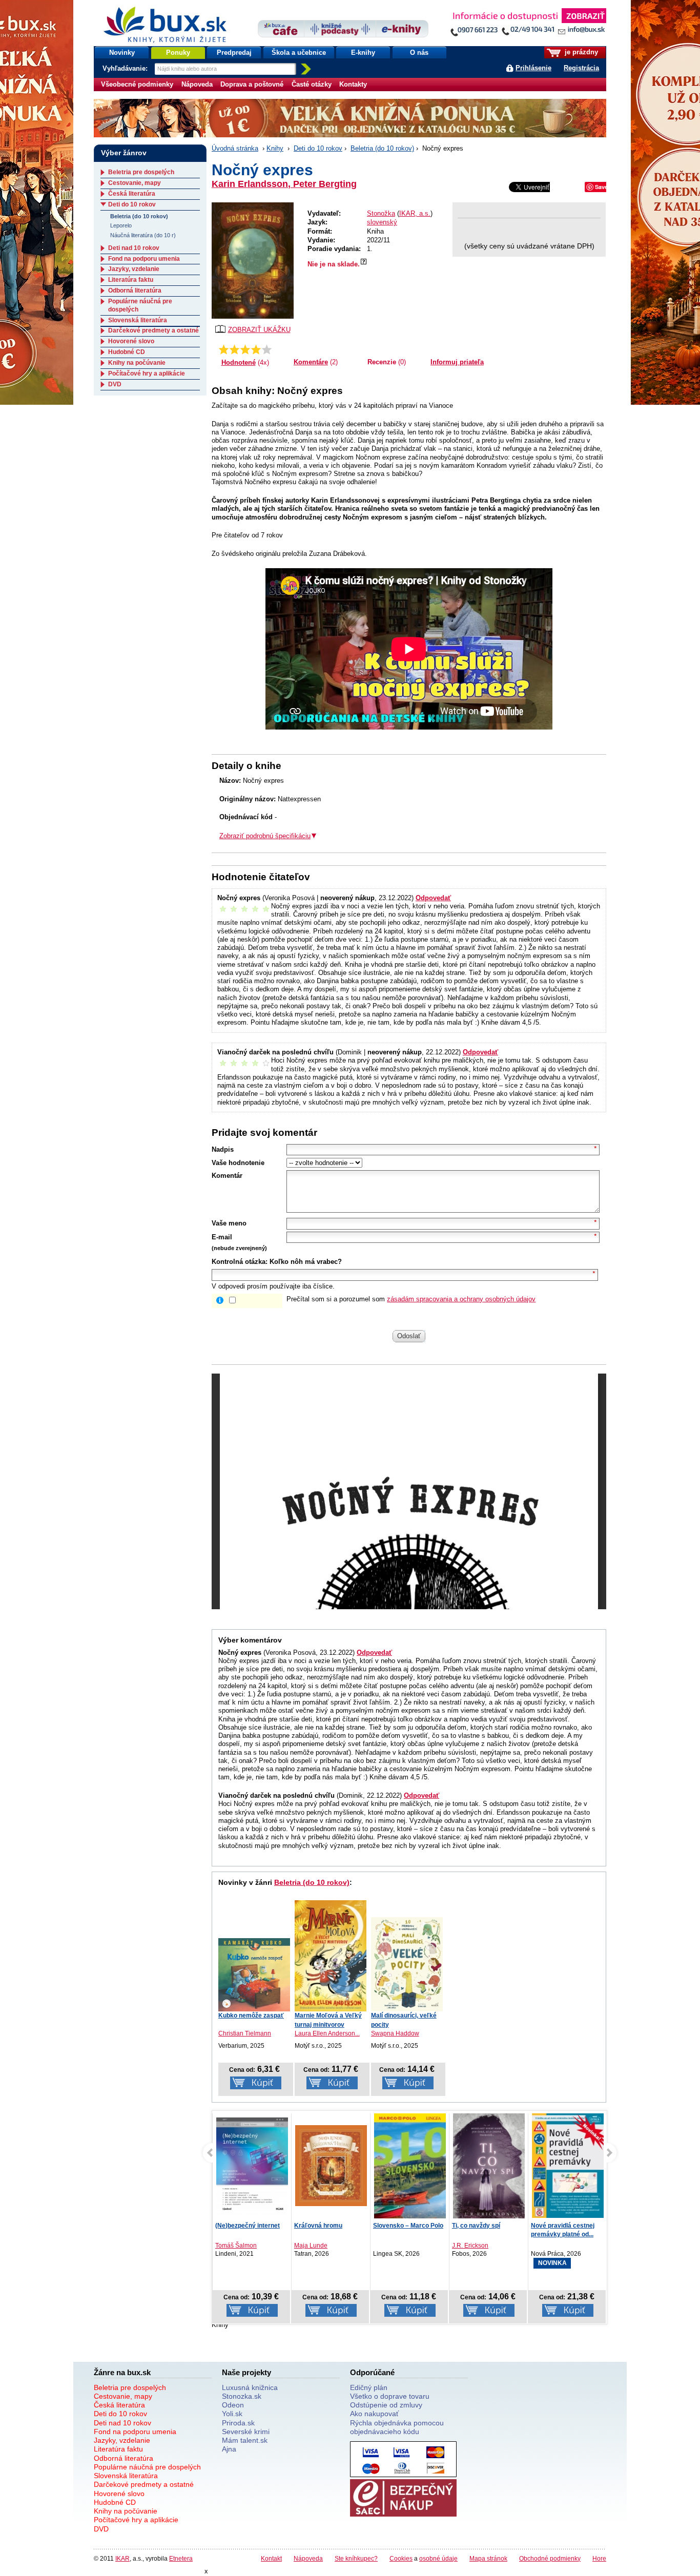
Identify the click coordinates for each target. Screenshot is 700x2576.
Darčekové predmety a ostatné (153, 330)
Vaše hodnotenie (238, 1163)
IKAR (122, 2558)
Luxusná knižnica (250, 2387)
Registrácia (581, 68)
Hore (599, 2558)
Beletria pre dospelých (141, 172)
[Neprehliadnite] (528, 24)
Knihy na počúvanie (137, 363)
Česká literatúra (132, 194)
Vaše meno (229, 1223)
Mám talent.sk (245, 2440)
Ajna (229, 2449)
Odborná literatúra (135, 290)
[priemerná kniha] (245, 349)
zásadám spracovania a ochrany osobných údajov (461, 1299)
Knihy (275, 148)
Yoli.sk (232, 2414)
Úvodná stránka (235, 148)
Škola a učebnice (299, 53)
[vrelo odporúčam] (267, 349)
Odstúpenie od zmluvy (386, 2405)
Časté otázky (312, 84)
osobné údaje (438, 2558)
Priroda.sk (238, 2423)
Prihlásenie (533, 68)
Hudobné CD (127, 352)
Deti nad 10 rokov (134, 248)
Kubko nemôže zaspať (251, 2016)
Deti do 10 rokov (318, 148)
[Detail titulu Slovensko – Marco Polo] (410, 2177)
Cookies (401, 2558)
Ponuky (178, 53)
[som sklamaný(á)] (224, 349)
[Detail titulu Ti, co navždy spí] (489, 2168)
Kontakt (271, 2558)
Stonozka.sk (242, 2396)
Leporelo (121, 225)
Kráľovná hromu (318, 2226)
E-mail (222, 1237)
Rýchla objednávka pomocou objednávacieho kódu (397, 2427)
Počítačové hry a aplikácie (147, 373)
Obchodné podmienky (550, 2558)
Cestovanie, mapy (135, 183)
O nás (419, 53)
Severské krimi (246, 2432)
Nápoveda (197, 84)
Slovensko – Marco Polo (408, 2226)
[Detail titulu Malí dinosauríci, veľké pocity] (407, 1964)
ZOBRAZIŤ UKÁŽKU (259, 330)
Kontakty (353, 84)
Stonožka (381, 213)
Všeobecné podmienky (137, 84)
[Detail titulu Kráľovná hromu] (331, 2166)
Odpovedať (433, 898)
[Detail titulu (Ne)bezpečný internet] (252, 2166)
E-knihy (363, 53)
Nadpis (223, 1149)
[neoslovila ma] (234, 349)
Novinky (122, 53)
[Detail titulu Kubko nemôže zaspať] (254, 1975)
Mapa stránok (488, 2558)
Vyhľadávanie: (126, 68)
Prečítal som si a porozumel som (411, 1299)
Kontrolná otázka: (240, 1262)
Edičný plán (369, 2387)
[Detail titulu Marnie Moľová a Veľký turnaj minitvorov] (331, 1956)
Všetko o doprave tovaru (390, 2396)
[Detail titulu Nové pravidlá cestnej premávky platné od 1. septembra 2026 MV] (568, 2166)
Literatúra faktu (131, 280)
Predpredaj (234, 53)
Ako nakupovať (374, 2414)
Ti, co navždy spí (476, 2226)
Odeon (233, 2405)
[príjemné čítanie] (256, 349)
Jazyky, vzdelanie (134, 269)
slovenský (382, 222)
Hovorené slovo (131, 341)
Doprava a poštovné (252, 84)
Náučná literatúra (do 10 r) (143, 235)
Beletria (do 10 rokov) (382, 148)
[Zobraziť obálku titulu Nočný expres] (253, 261)
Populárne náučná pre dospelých (147, 2467)
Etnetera (181, 2558)
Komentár (227, 1176)
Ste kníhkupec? (356, 2558)
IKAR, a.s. (415, 213)
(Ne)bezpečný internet (248, 2226)
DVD (115, 384)
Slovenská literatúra (138, 320)
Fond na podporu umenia (144, 259)
